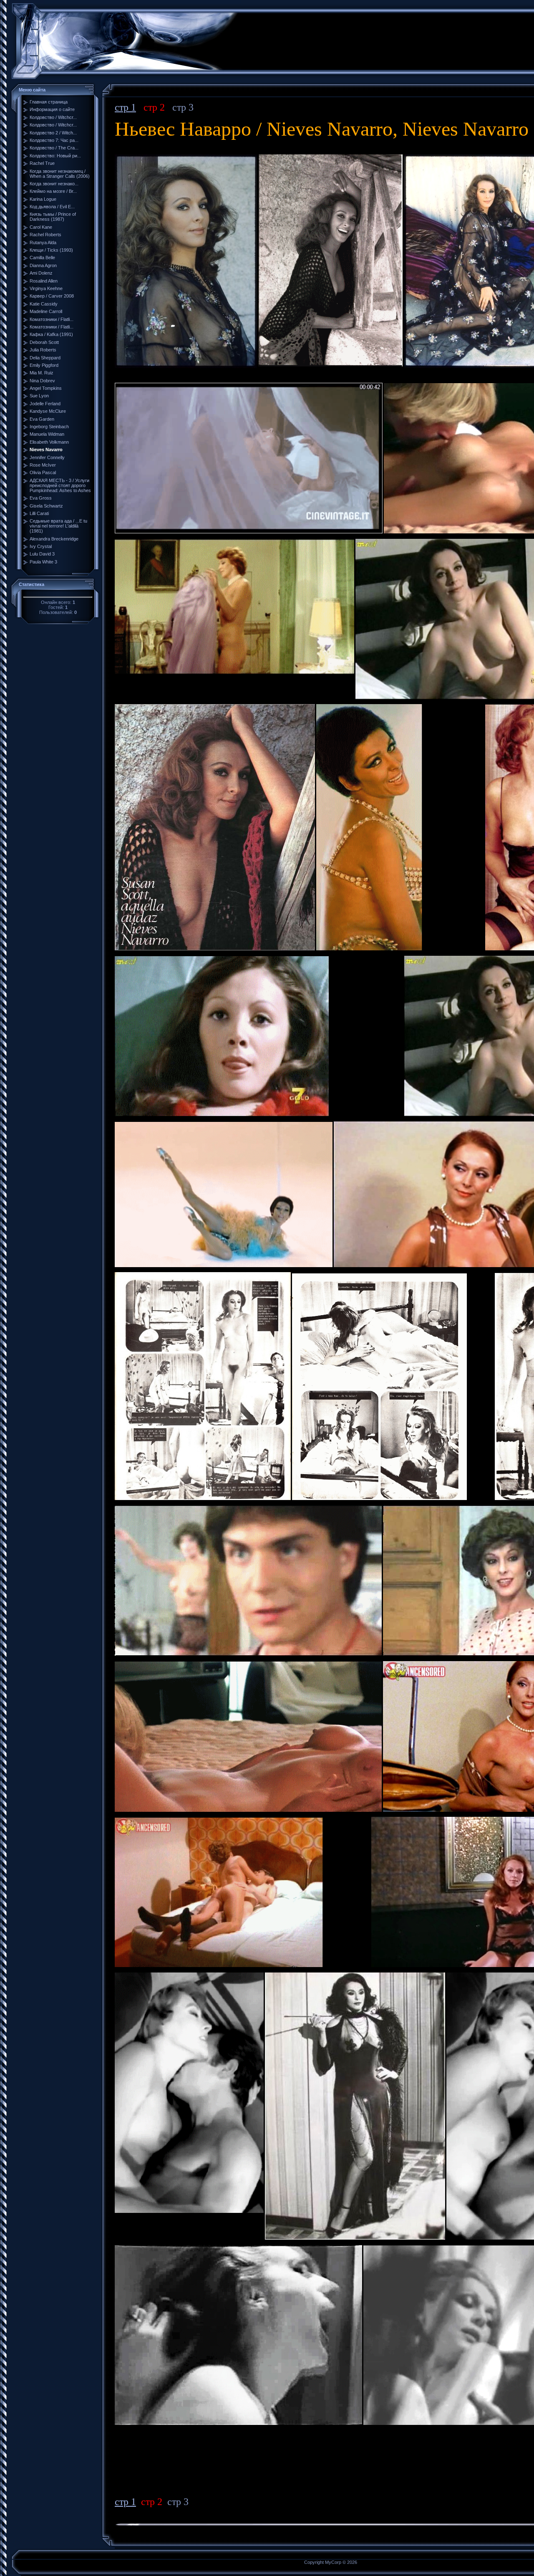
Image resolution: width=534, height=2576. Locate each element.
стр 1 (125, 107)
